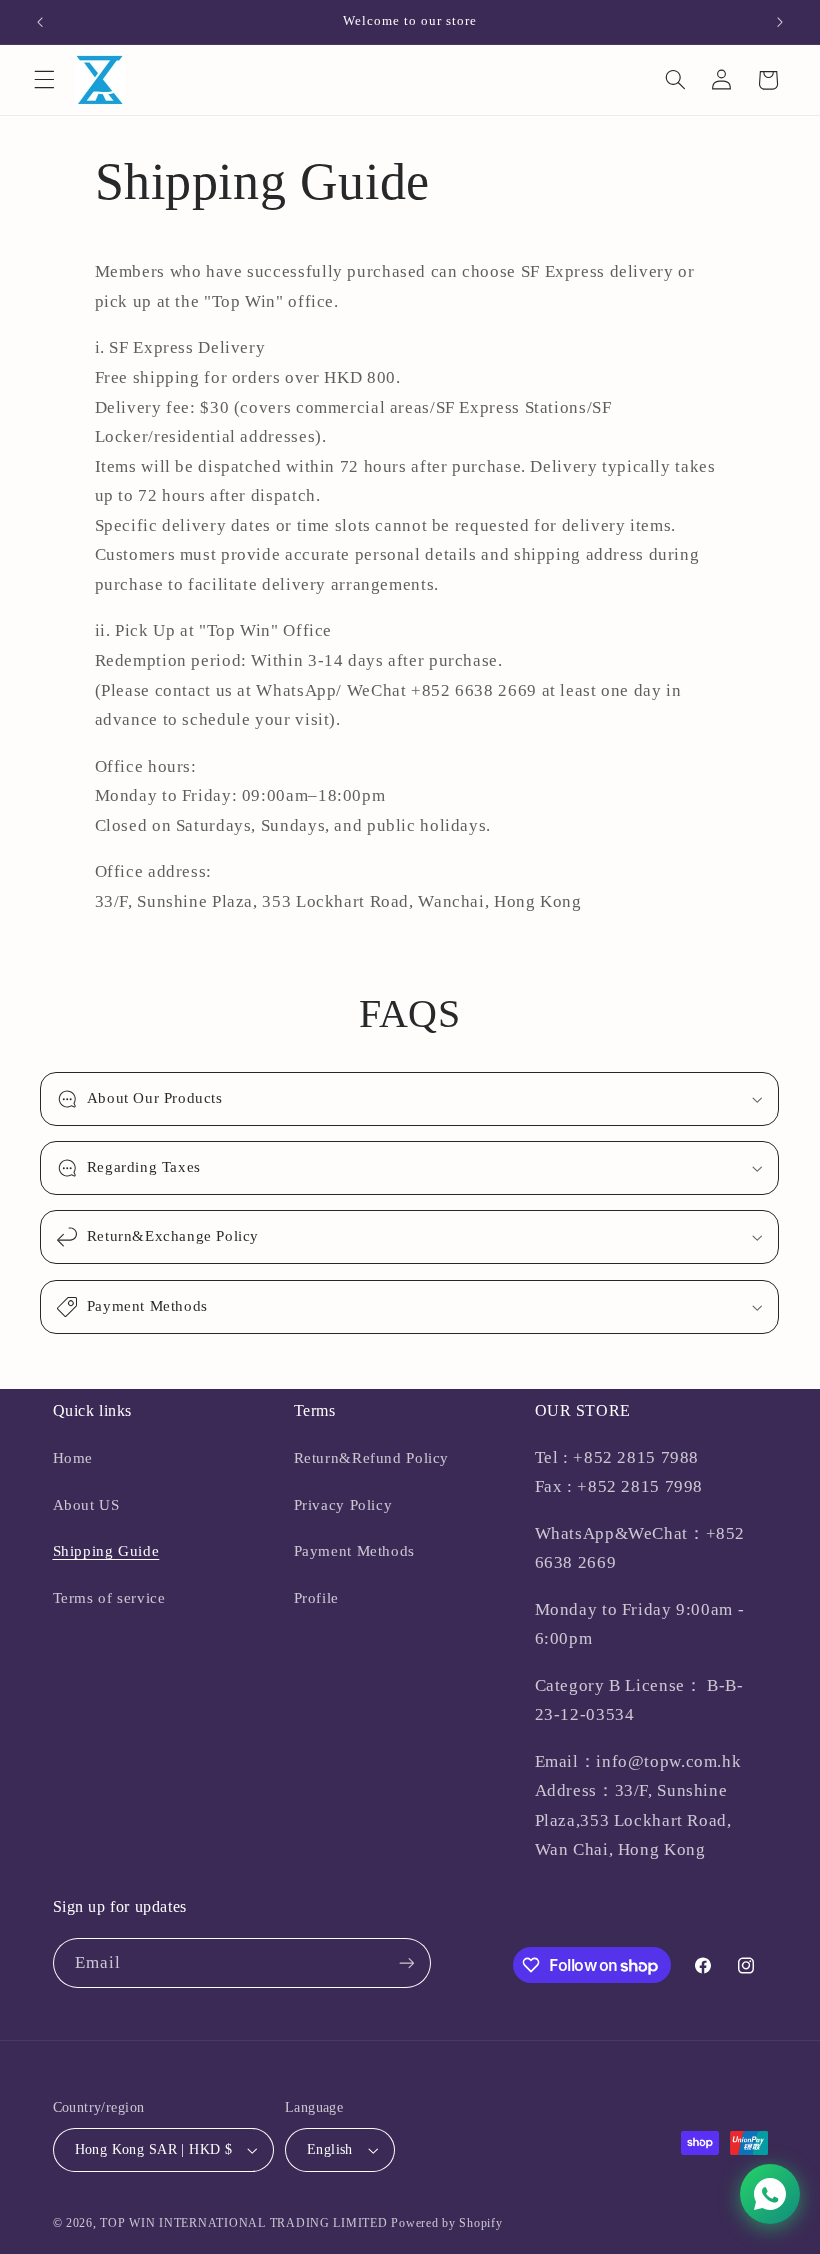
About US (86, 1505)
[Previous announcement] (40, 22)
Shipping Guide (106, 1551)
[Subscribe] (406, 1962)
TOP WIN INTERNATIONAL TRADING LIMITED (243, 2223)
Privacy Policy (343, 1505)
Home (73, 1458)
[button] (44, 80)
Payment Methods (354, 1551)
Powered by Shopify (446, 2223)
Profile (316, 1598)
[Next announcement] (780, 22)
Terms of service (109, 1598)
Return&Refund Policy (372, 1458)
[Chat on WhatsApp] (770, 2194)
